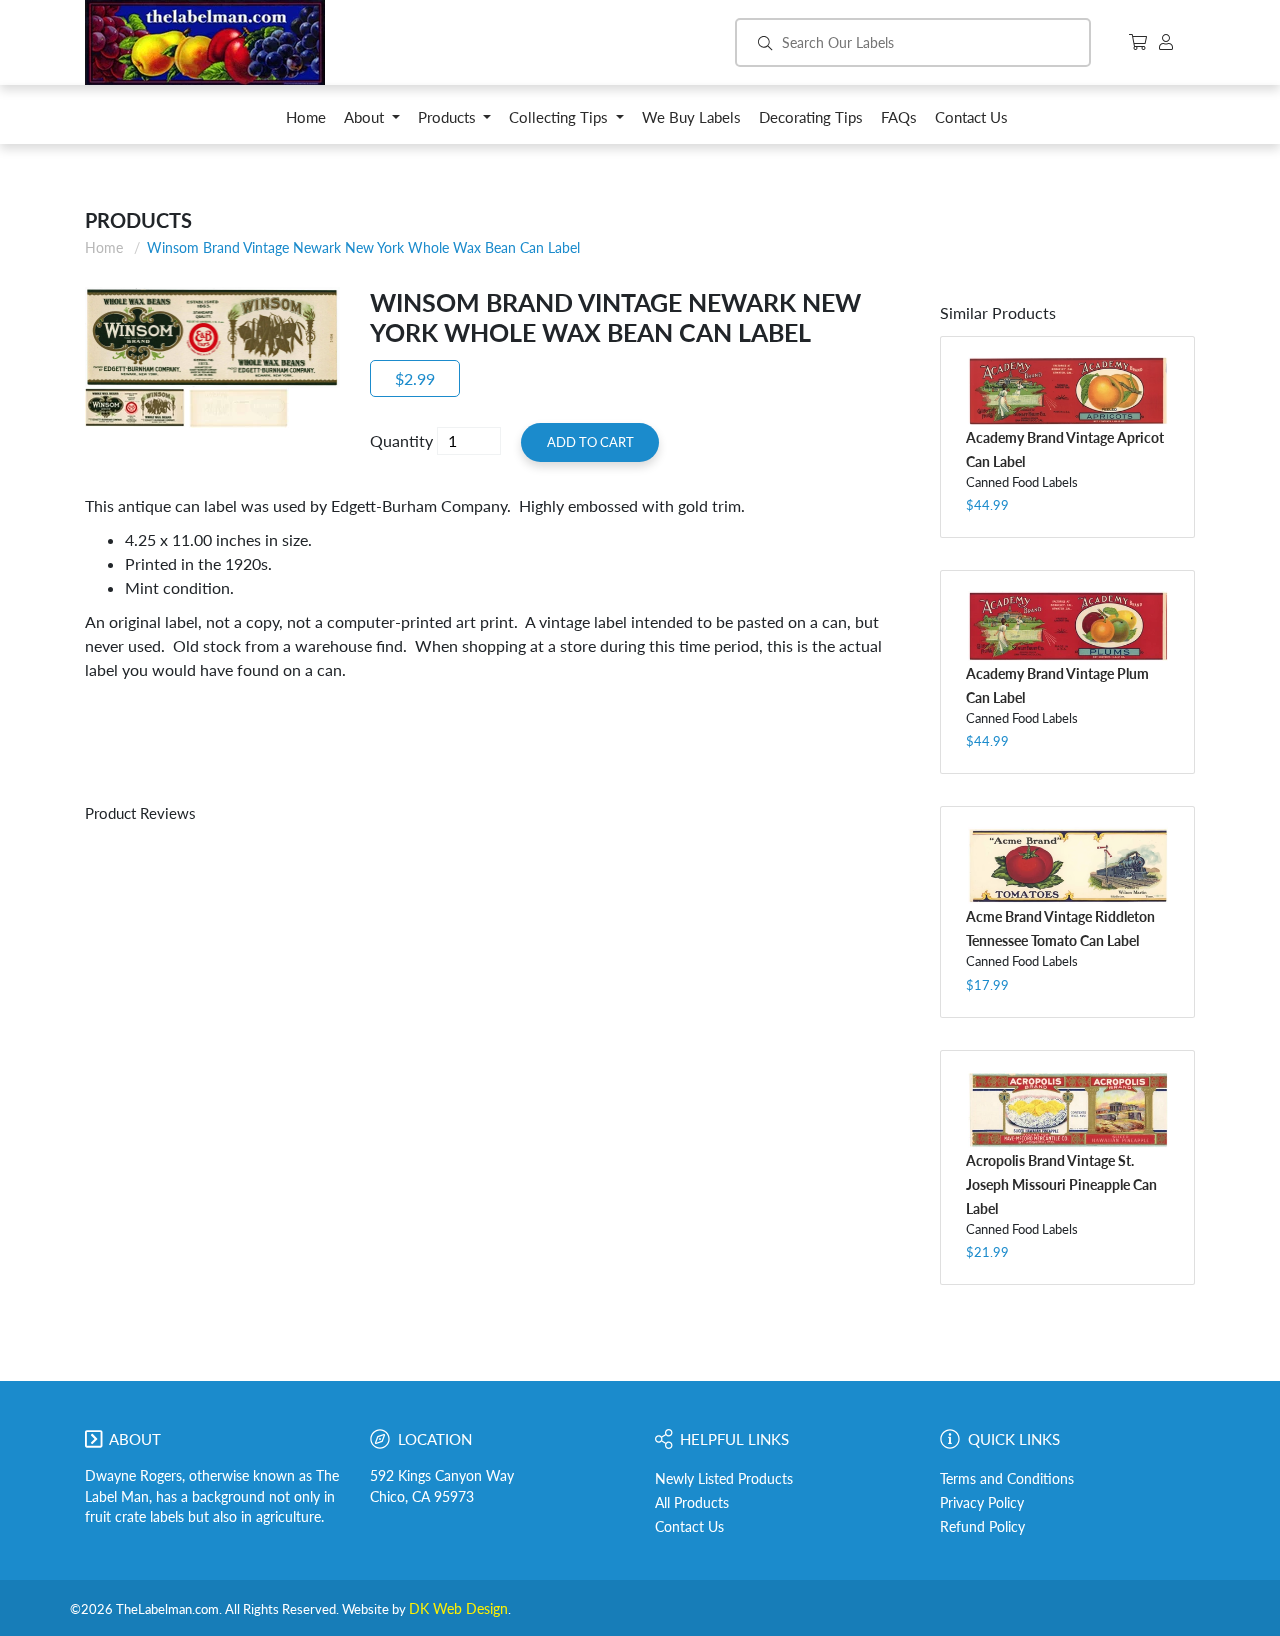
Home (104, 247)
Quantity (401, 440)
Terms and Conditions (1007, 1479)
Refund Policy (982, 1527)
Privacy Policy (982, 1503)
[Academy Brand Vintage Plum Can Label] (1067, 625)
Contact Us (689, 1527)
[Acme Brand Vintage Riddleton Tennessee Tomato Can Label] (1067, 866)
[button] (372, 122)
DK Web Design (458, 1609)
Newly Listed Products (724, 1479)
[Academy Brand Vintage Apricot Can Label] (1067, 391)
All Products (692, 1503)
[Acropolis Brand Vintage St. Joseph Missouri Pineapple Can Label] (1067, 1109)
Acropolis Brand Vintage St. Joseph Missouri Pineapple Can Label (1061, 1184)
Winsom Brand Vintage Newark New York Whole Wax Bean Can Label (363, 247)
